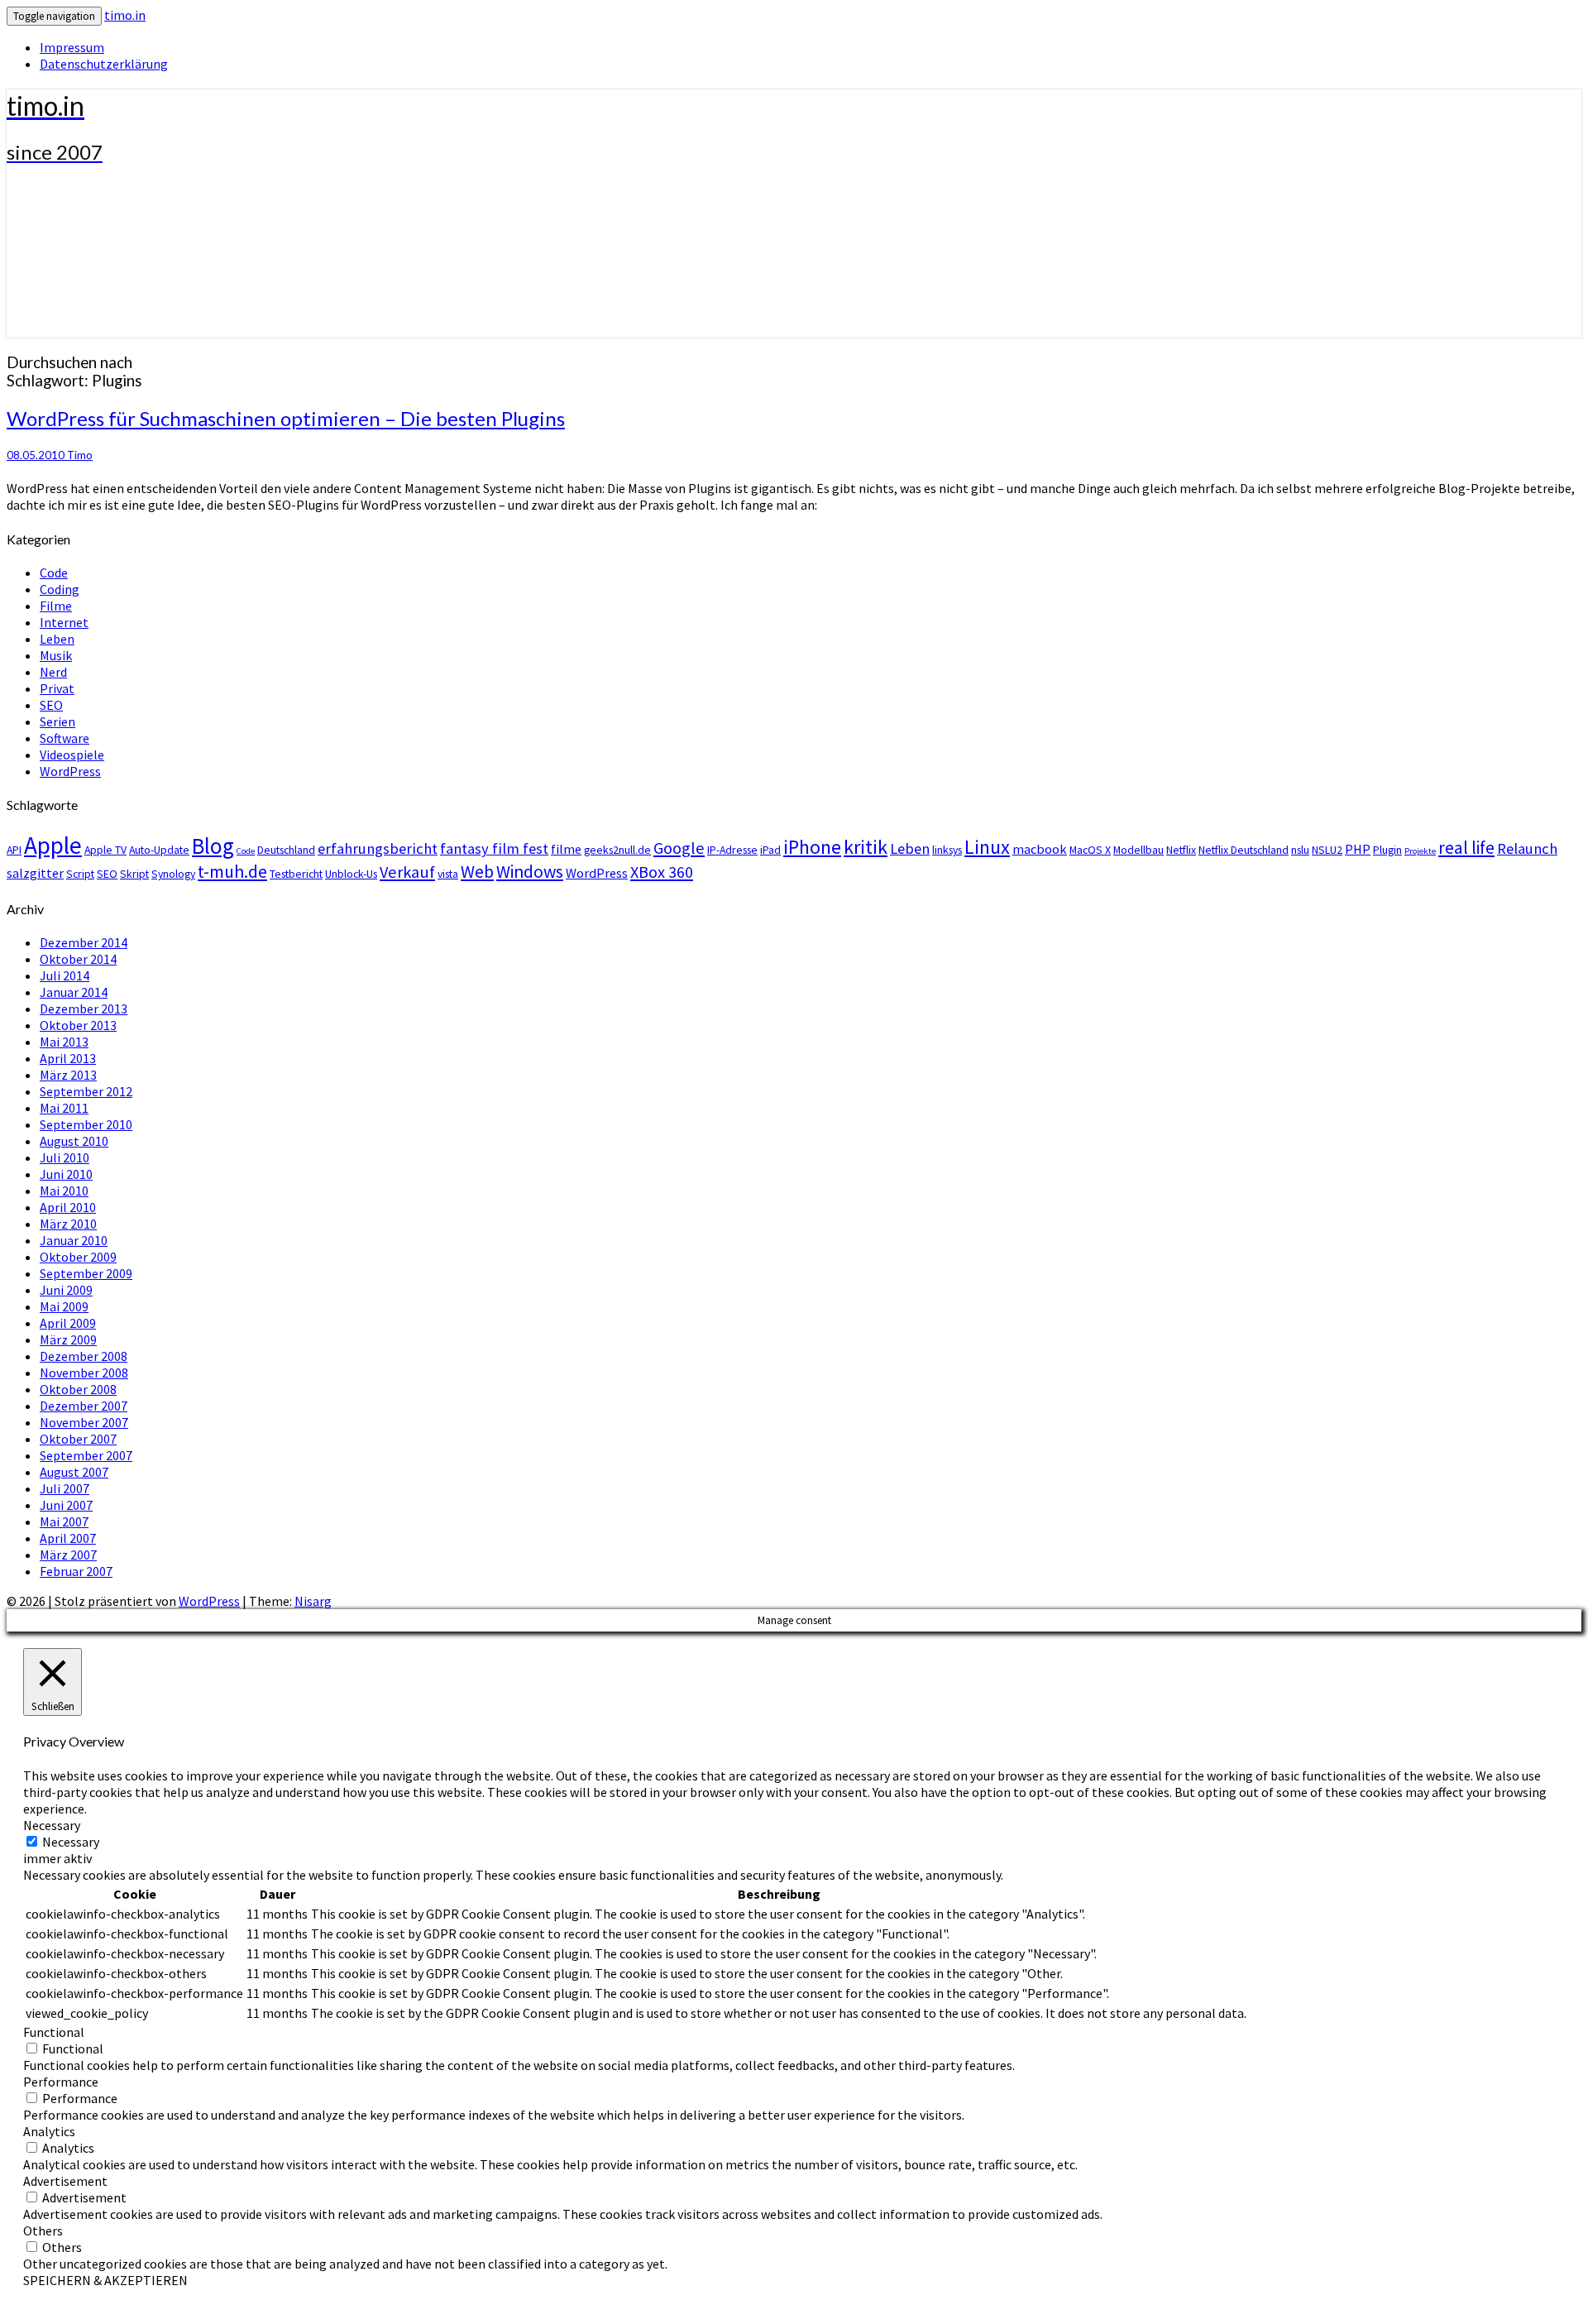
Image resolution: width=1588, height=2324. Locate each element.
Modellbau (1138, 850)
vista (448, 874)
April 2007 (68, 1538)
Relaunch (1527, 848)
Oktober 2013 (78, 1025)
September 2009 (86, 1273)
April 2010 (68, 1207)
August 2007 (74, 1472)
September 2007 (86, 1455)
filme (566, 849)
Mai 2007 (64, 1521)
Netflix (1181, 850)
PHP (1358, 849)
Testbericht (296, 874)
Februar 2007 (76, 1571)
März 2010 (68, 1224)
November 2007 (84, 1422)
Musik (56, 655)
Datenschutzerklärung (104, 64)
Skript (134, 874)
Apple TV (105, 850)
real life (1466, 848)
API (14, 850)
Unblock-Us (351, 874)
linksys (947, 850)
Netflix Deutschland (1244, 850)
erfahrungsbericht (378, 848)
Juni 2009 (66, 1290)
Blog (213, 846)
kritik (866, 847)
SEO (51, 705)
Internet (64, 622)
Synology (173, 874)
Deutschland (286, 850)
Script (80, 874)
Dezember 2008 (84, 1356)
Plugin (1387, 850)
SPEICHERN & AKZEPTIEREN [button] (105, 2280)
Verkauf (407, 872)
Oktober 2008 (78, 1389)
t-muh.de (232, 872)
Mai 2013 (64, 1042)
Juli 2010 (65, 1157)
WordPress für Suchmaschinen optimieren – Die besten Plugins (286, 418)
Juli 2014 (65, 975)
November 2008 (84, 1373)
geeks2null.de (617, 850)
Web (477, 872)
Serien (57, 721)
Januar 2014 (74, 992)
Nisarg (313, 1601)
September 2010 (86, 1124)
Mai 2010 (64, 1191)
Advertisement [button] (65, 2181)
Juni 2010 (66, 1174)
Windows (530, 872)
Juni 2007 (66, 1505)
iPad (770, 850)
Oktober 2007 (78, 1439)
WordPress (70, 771)
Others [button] (43, 2231)
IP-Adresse (732, 850)
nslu (1300, 850)
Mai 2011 (64, 1108)
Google (679, 848)
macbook (1040, 849)
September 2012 (86, 1091)
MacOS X (1090, 850)
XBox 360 (662, 872)
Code (54, 573)
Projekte (1420, 851)
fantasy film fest (494, 848)
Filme (56, 606)
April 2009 (68, 1323)
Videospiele (72, 755)
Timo (80, 455)
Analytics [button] (49, 2131)
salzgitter (35, 873)
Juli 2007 (65, 1488)
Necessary (71, 1842)
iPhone (812, 847)
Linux (987, 847)
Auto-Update (159, 850)
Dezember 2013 (84, 1009)
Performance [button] (61, 2082)
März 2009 (68, 1339)
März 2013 (68, 1075)
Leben (57, 639)
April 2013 (68, 1058)
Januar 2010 (74, 1240)
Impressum (72, 47)
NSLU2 (1327, 850)
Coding (60, 589)
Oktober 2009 (78, 1257)
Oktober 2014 (78, 959)
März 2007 (68, 1555)
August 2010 (74, 1141)
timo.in (125, 15)
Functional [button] (54, 2032)
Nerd (53, 672)
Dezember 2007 (84, 1406)
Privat (57, 688)
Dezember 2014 (84, 942)
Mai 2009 (64, 1306)
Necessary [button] (52, 1825)
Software (65, 738)
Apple (53, 845)
